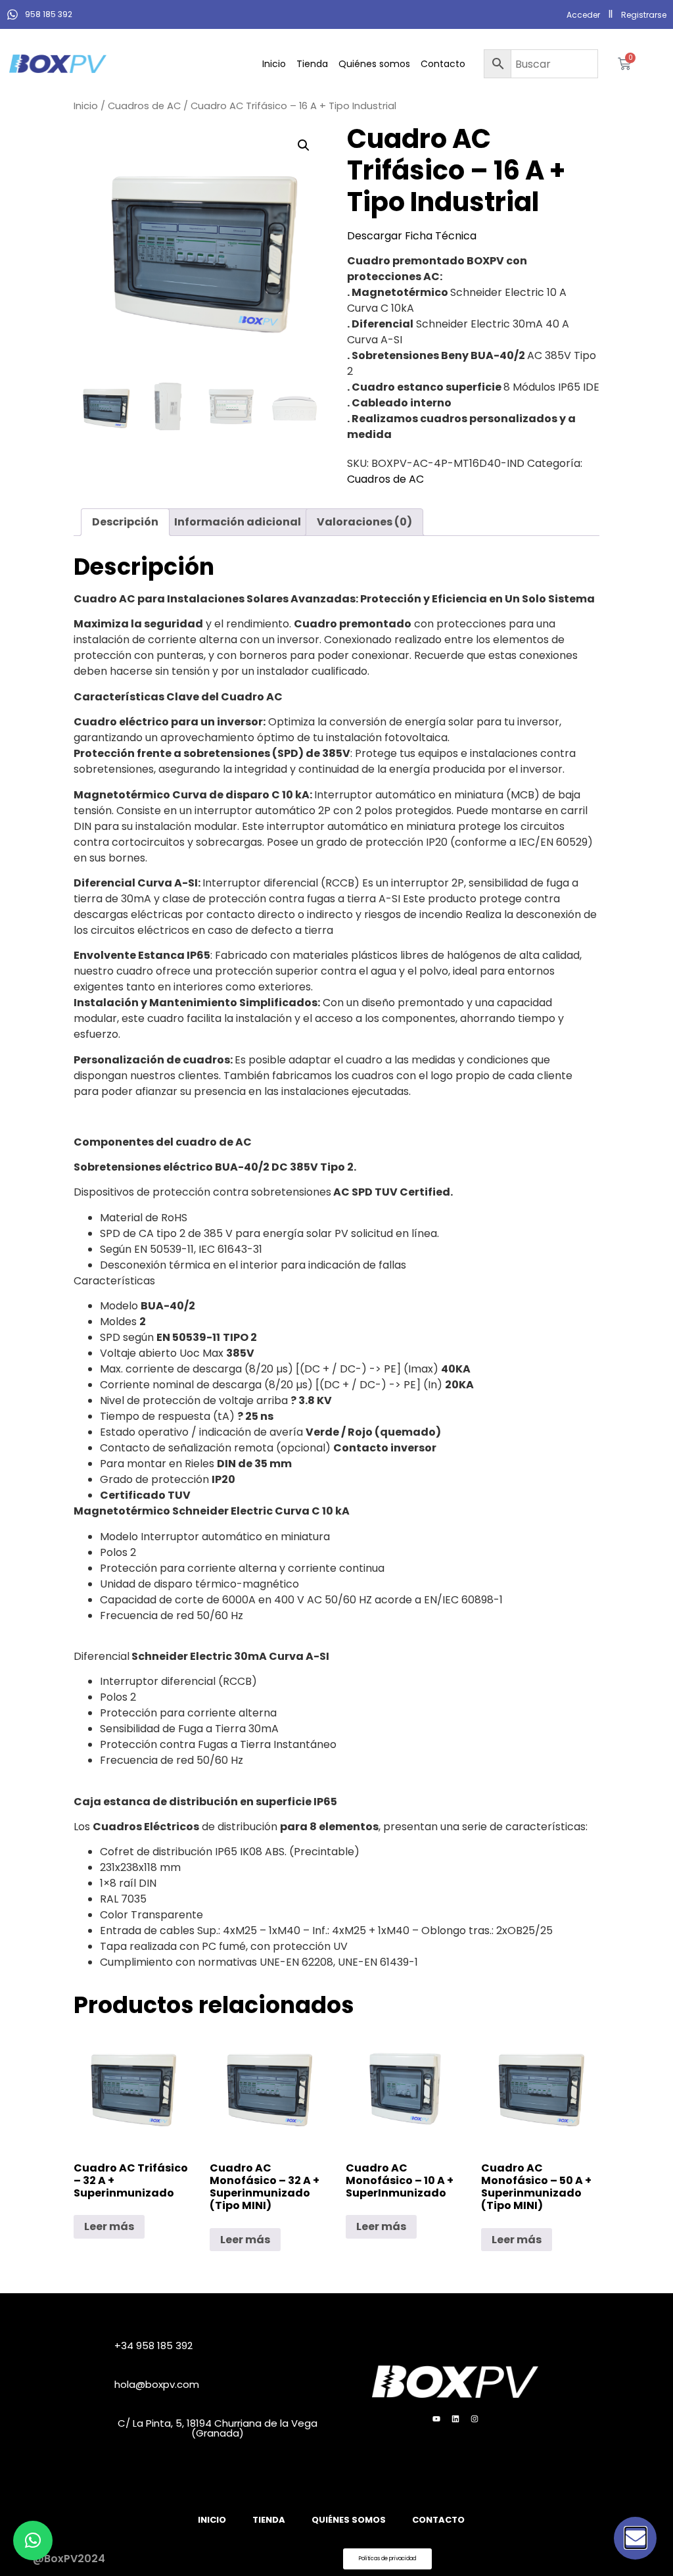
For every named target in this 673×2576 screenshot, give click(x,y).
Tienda (312, 64)
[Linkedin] (455, 2419)
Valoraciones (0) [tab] (364, 522)
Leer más (109, 2226)
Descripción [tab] (125, 522)
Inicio (274, 64)
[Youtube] (436, 2419)
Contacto (443, 64)
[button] (304, 145)
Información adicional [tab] (238, 522)
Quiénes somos (374, 64)
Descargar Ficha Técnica (412, 236)
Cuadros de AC (144, 106)
